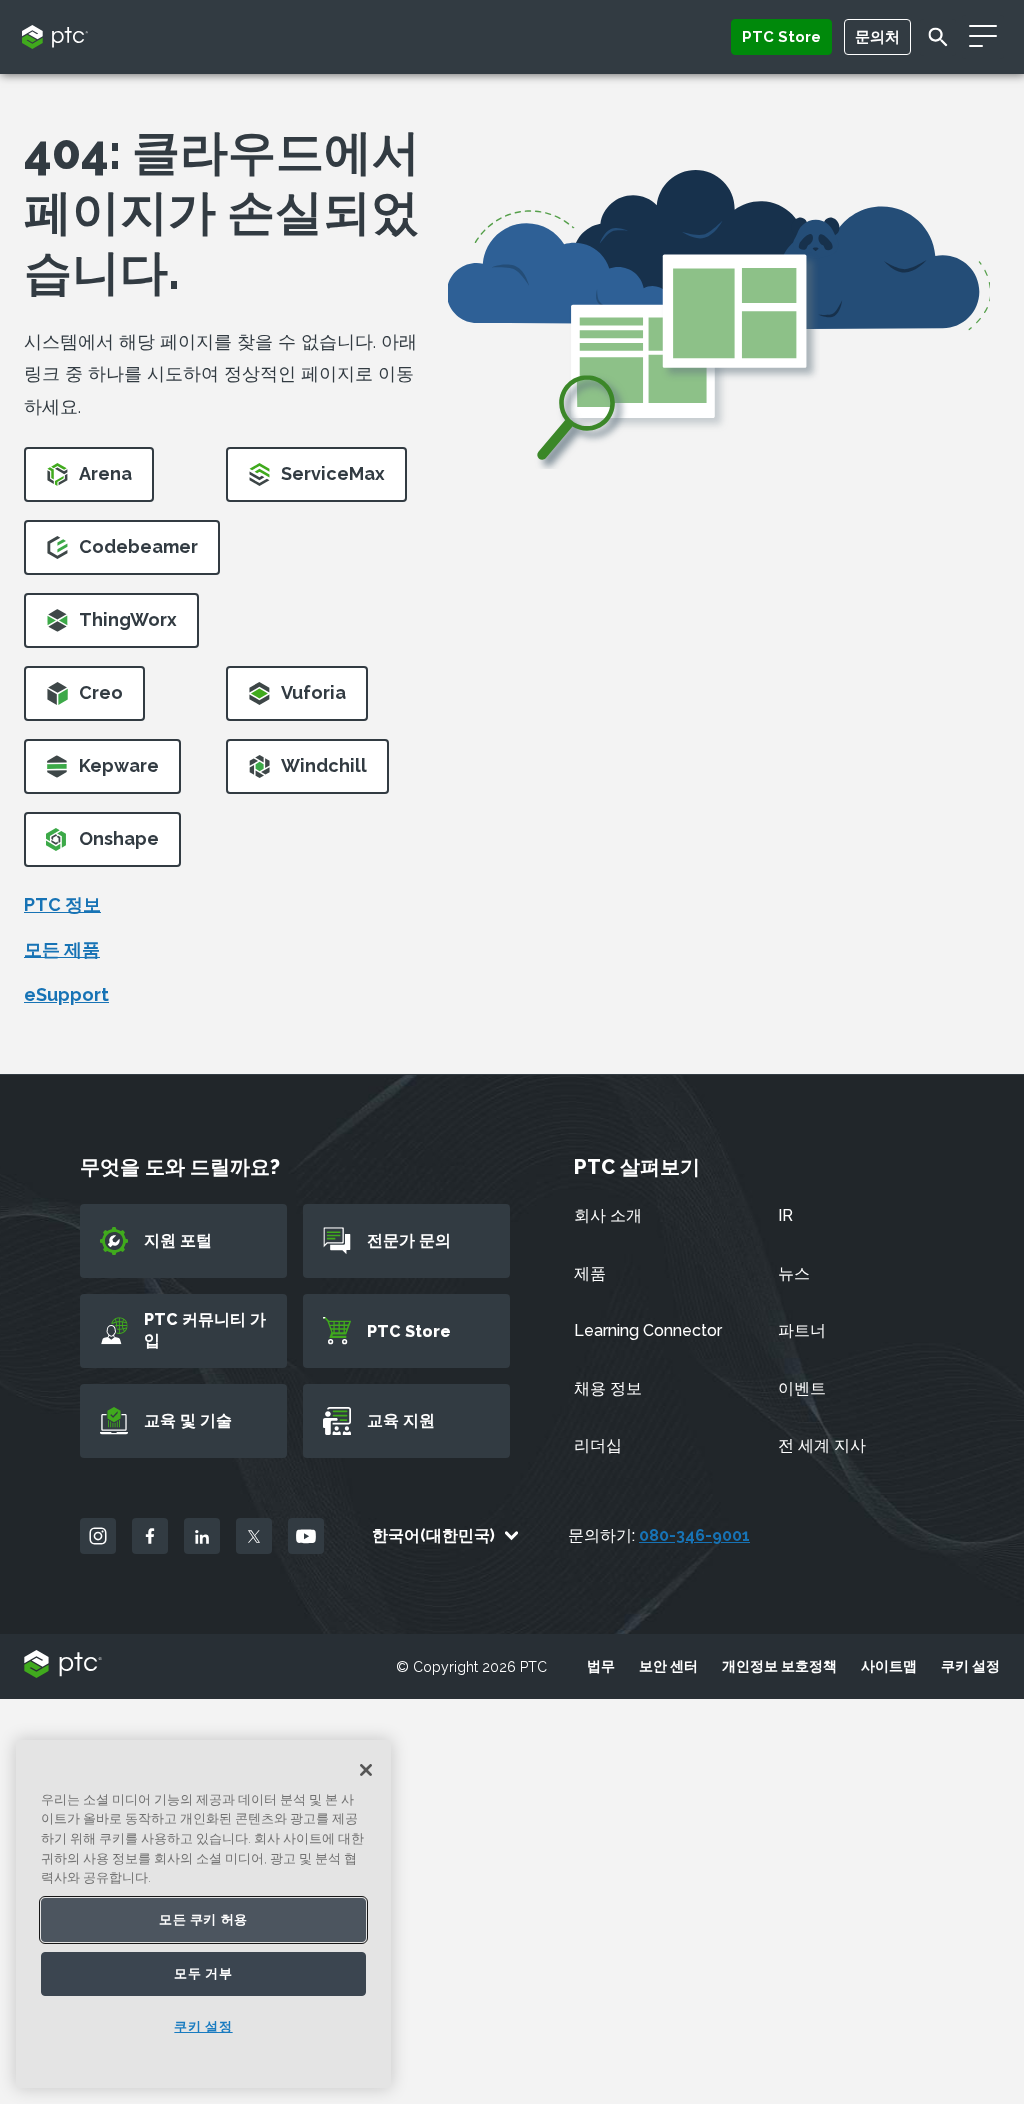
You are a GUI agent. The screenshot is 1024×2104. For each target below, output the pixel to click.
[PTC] (63, 1665)
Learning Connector (648, 1330)
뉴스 (794, 1273)
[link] (89, 480)
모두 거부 (203, 1973)
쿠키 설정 (970, 1666)
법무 (601, 1666)
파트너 (802, 1330)
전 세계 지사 (822, 1445)
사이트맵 (889, 1666)
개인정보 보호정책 (779, 1666)
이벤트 (802, 1388)
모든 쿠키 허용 (203, 1919)
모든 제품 (62, 949)
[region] (203, 1914)
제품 (590, 1273)
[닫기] (366, 1770)
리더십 (598, 1445)
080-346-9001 (694, 1535)
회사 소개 (608, 1215)
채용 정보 (608, 1388)
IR (785, 1215)
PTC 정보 (62, 904)
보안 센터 (668, 1666)
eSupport (66, 994)
